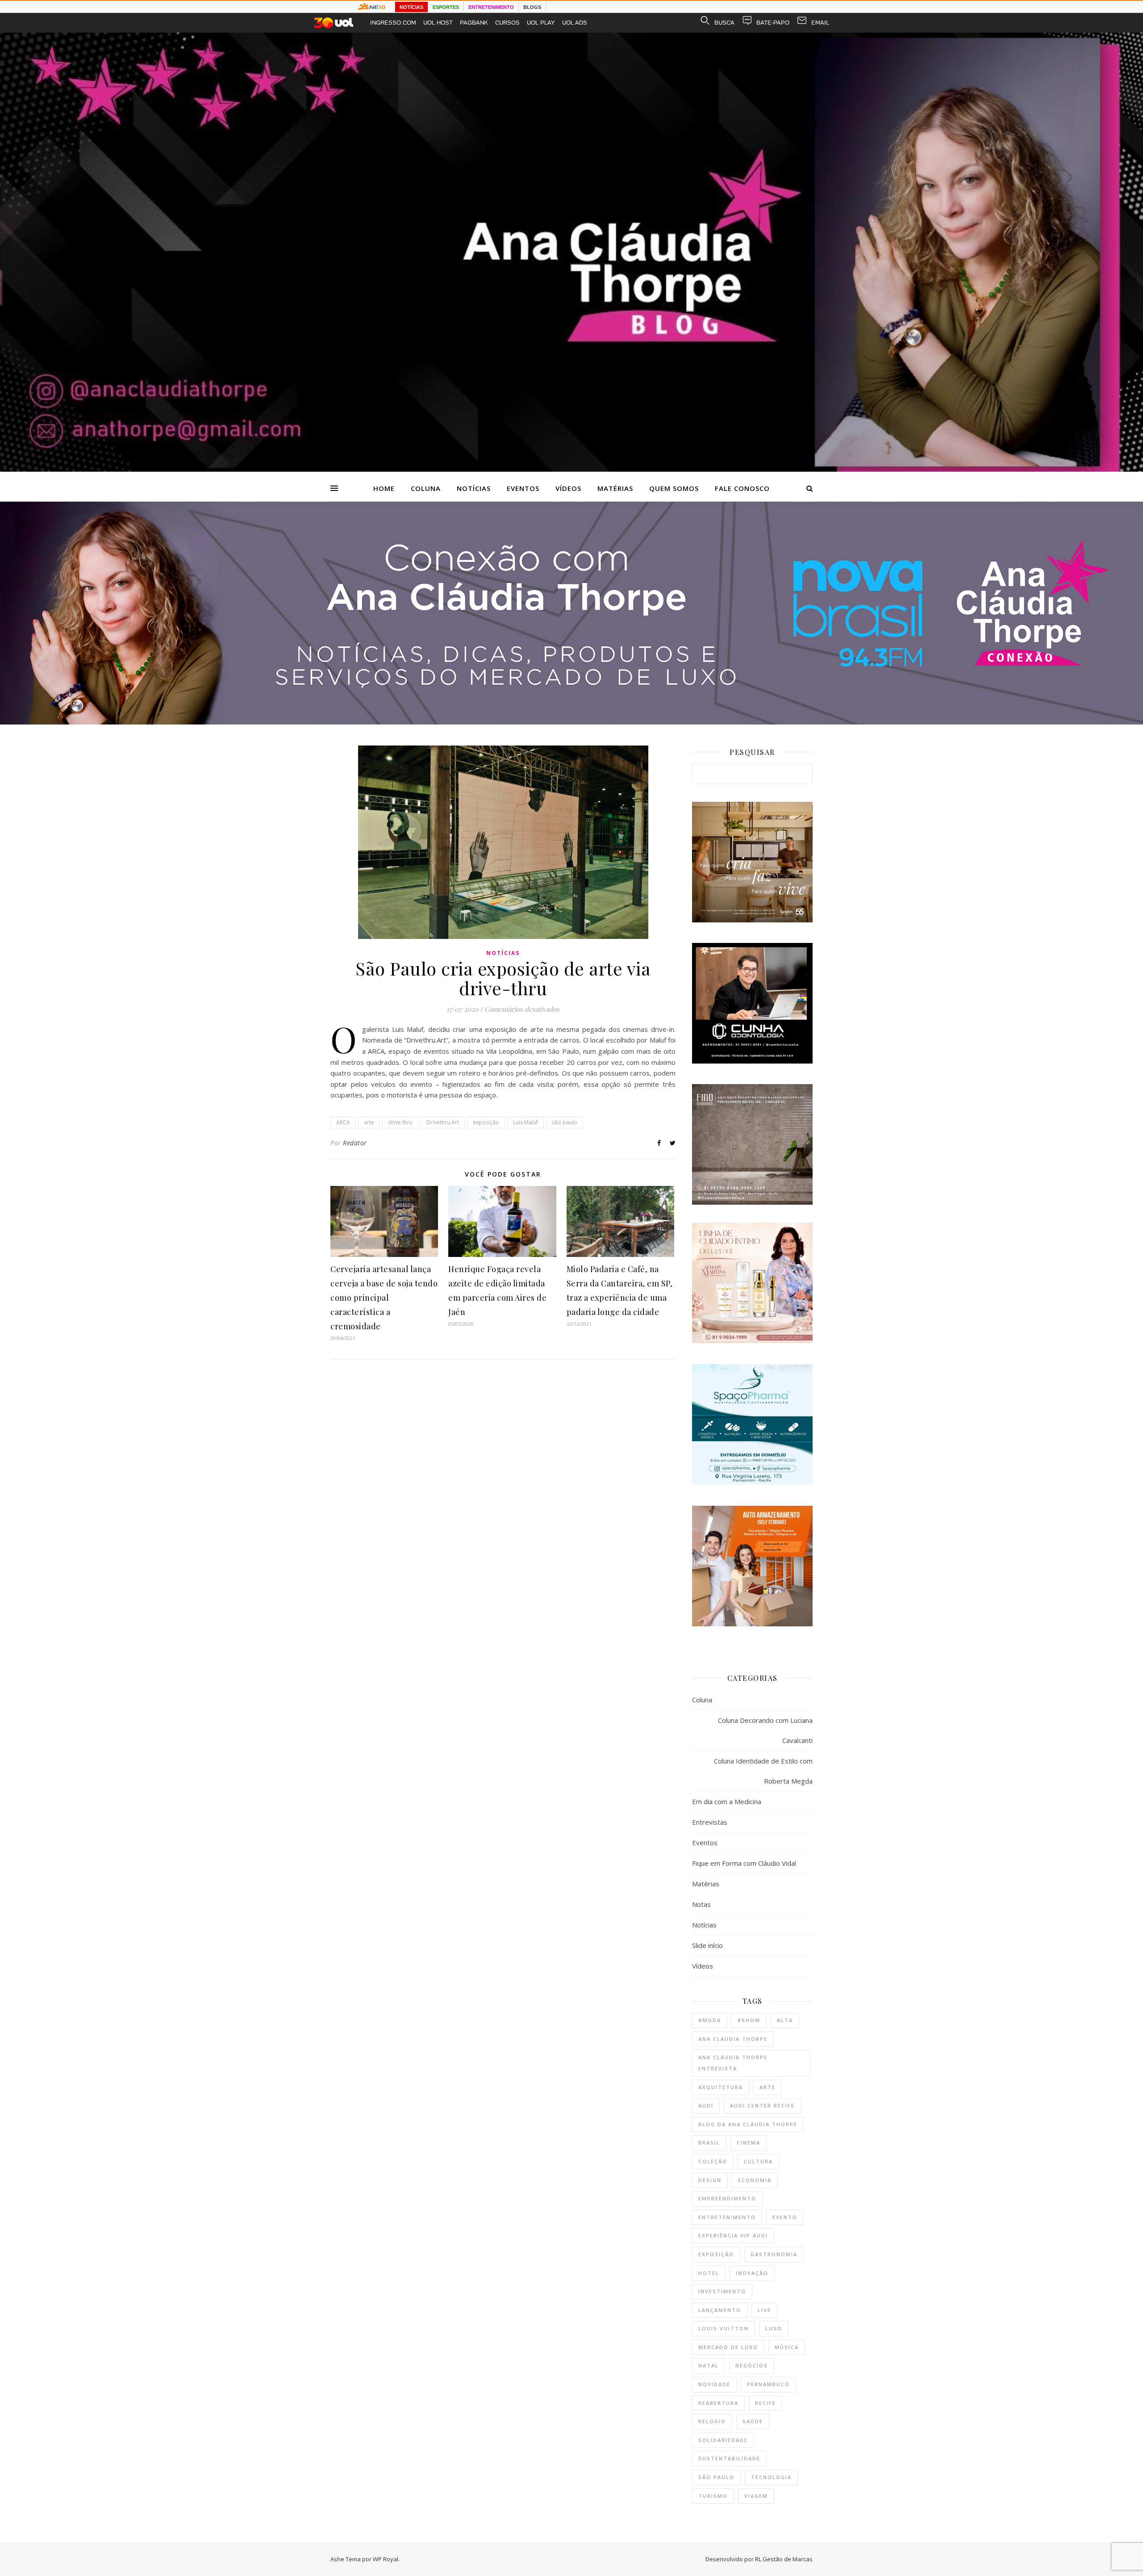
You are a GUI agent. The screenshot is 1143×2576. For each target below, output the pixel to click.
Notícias (474, 488)
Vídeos (568, 488)
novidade (714, 2384)
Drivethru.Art (443, 1122)
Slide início (707, 1945)
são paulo (565, 1122)
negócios (752, 2365)
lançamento (720, 2310)
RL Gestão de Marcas (784, 2559)
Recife (765, 2403)
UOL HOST (438, 23)
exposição (486, 1122)
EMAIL (820, 23)
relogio (712, 2421)
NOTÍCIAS (411, 7)
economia (755, 2180)
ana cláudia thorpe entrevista (733, 2063)
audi (706, 2105)
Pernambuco (768, 2384)
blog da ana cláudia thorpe (748, 2124)
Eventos (523, 488)
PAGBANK (474, 23)
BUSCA (724, 23)
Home (384, 488)
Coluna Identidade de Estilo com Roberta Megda (763, 1771)
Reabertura (718, 2403)
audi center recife (762, 2105)
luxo (774, 2328)
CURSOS (507, 23)
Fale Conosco (742, 488)
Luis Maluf (526, 1122)
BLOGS (532, 7)
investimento (722, 2291)
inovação (752, 2273)
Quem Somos (674, 488)
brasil (709, 2142)
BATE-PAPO (773, 23)
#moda (710, 2020)
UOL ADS (575, 23)
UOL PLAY (541, 23)
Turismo (713, 2496)
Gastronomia (774, 2254)
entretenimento (727, 2217)
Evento (785, 2217)
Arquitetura (721, 2087)
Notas (701, 1904)
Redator (355, 1143)
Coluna (426, 488)
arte (369, 1122)
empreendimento (727, 2198)
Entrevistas (710, 1822)
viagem (756, 2496)
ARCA (343, 1122)
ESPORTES (446, 7)
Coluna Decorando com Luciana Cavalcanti (765, 1730)
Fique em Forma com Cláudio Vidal (744, 1863)
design (710, 2180)
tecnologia (771, 2477)
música (787, 2347)
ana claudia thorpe (733, 2039)
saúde (753, 2421)
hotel (709, 2273)
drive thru (400, 1122)
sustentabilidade (729, 2458)
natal (709, 2365)
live (764, 2310)
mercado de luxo (728, 2347)
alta (785, 2020)
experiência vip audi (733, 2235)
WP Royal (386, 2559)
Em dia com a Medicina (727, 1801)
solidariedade (723, 2440)
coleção (713, 2161)
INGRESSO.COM (393, 23)
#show (749, 2020)
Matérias (615, 488)
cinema (749, 2142)
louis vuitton (724, 2328)
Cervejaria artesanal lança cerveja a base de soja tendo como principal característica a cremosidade (384, 1298)
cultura (758, 2161)
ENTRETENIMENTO (491, 7)
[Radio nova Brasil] (571, 722)
